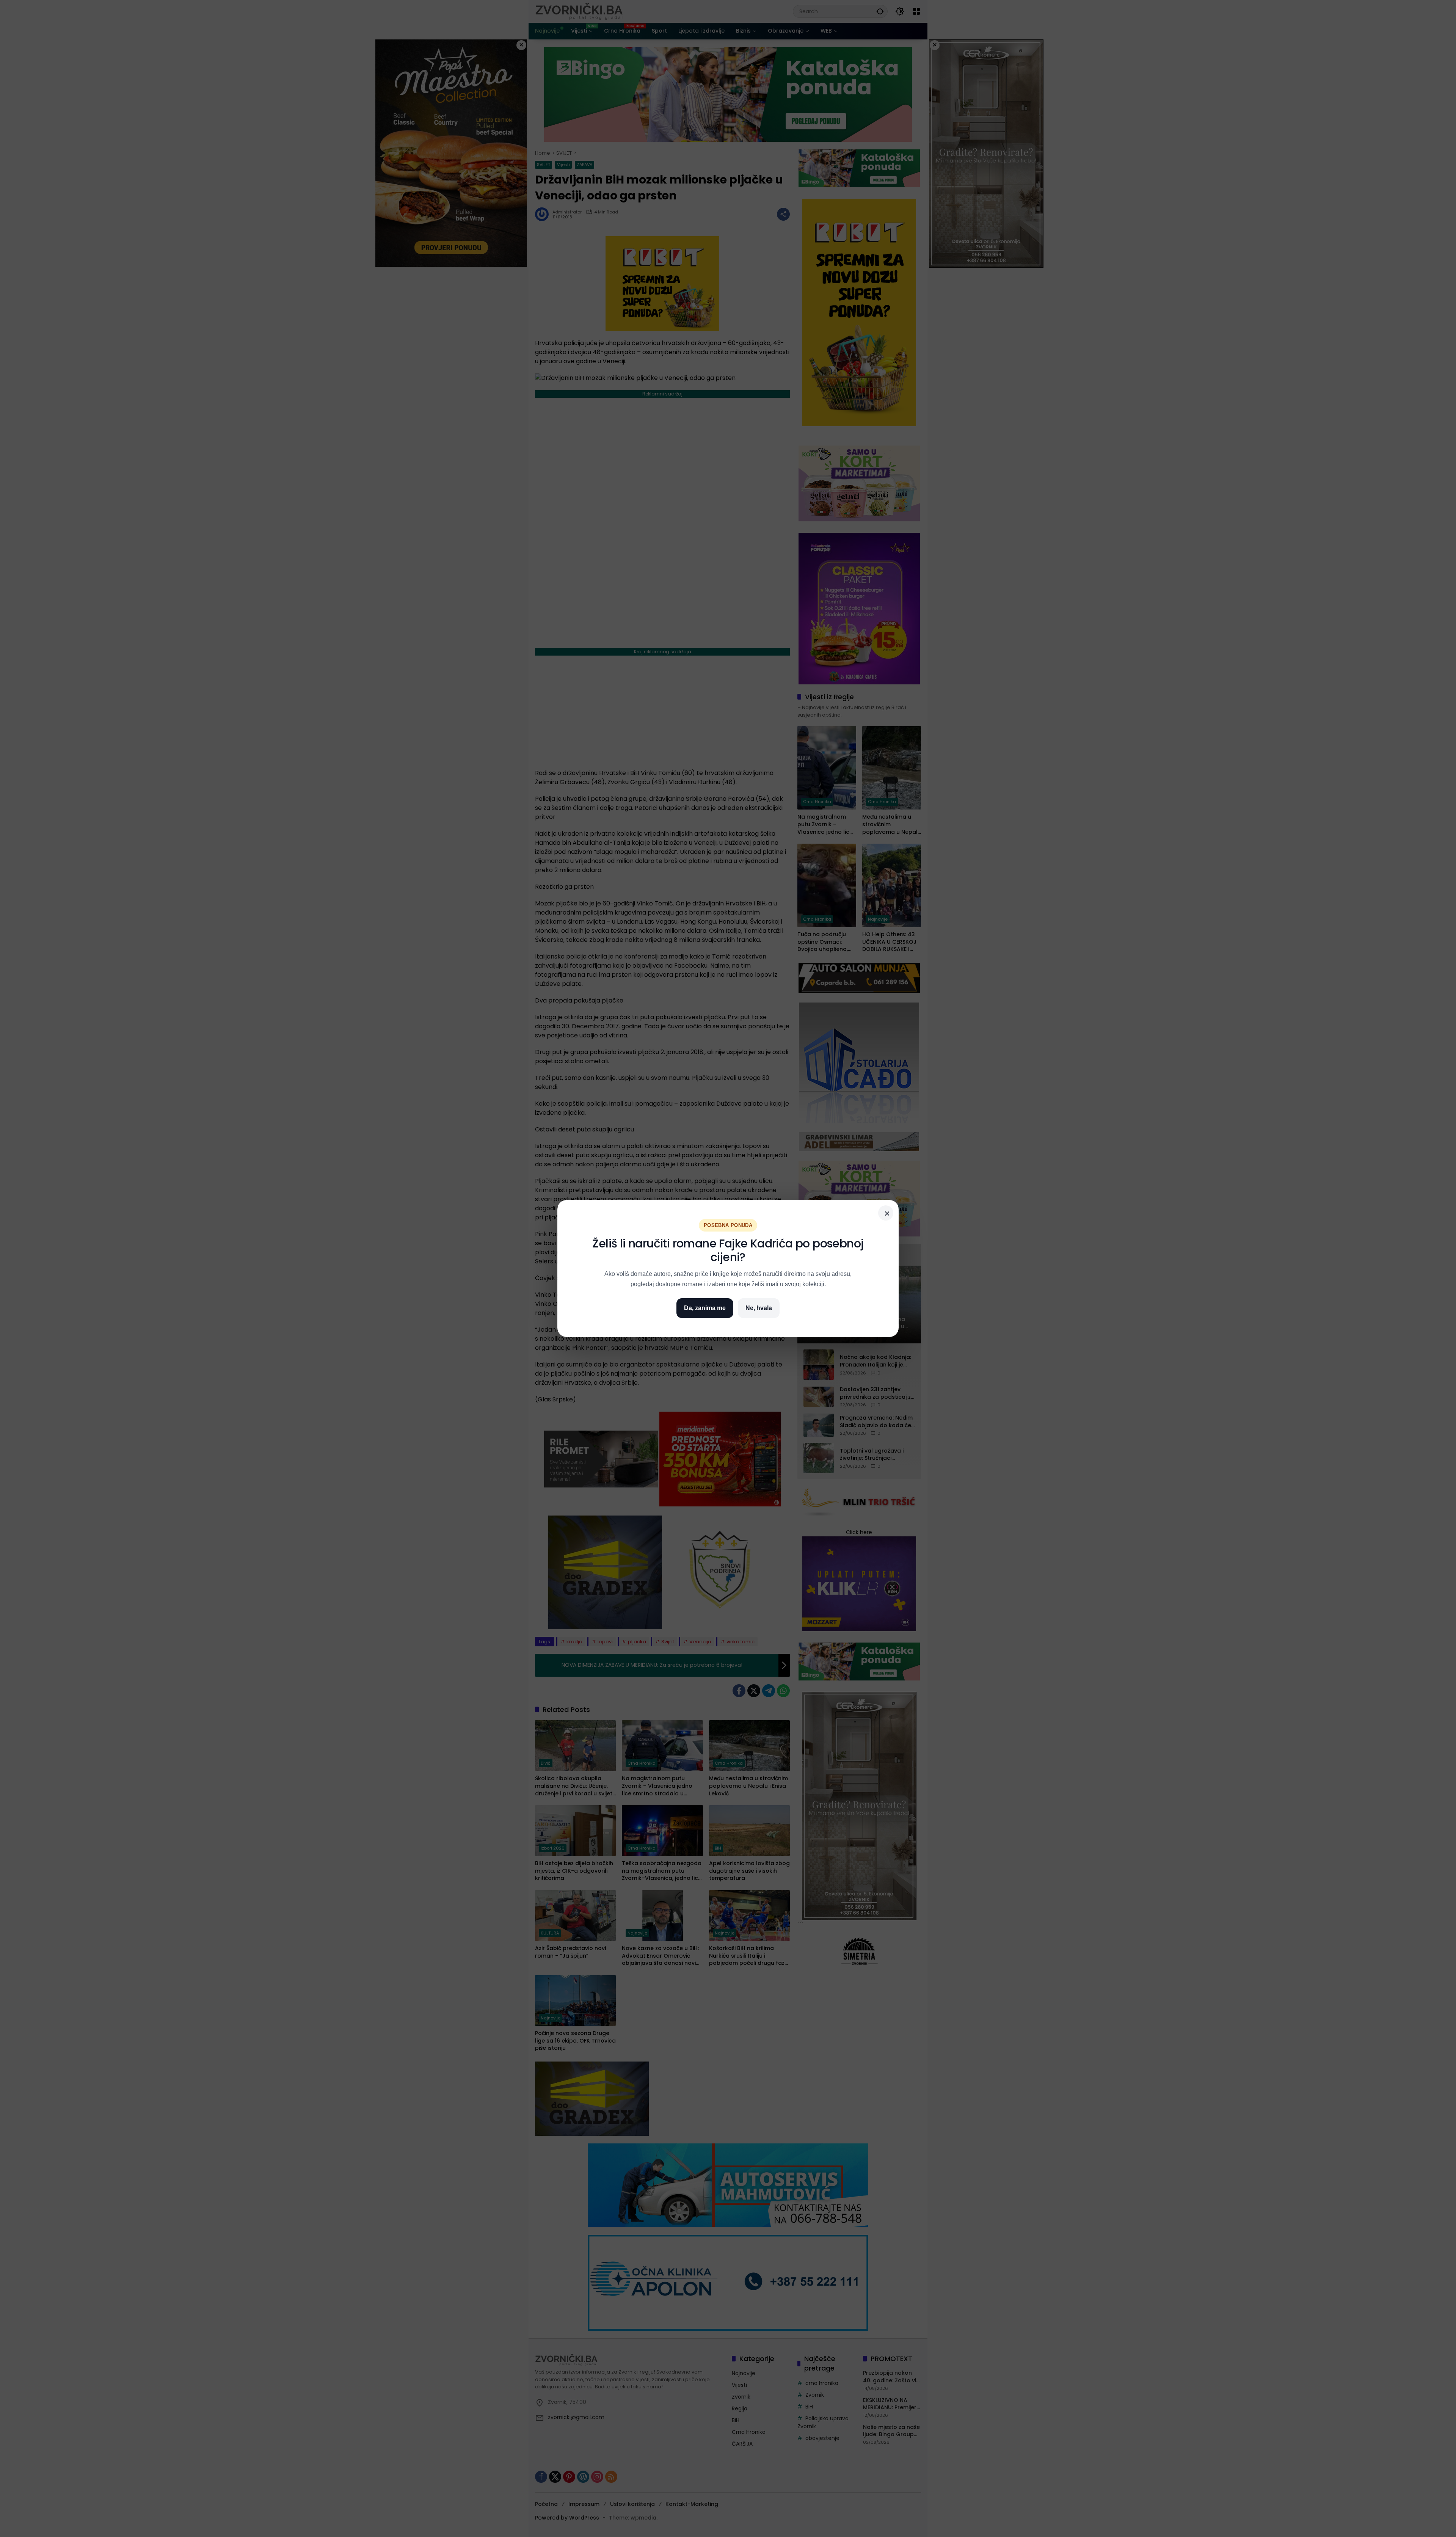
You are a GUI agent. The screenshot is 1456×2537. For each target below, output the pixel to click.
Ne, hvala (759, 1308)
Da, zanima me (705, 1308)
